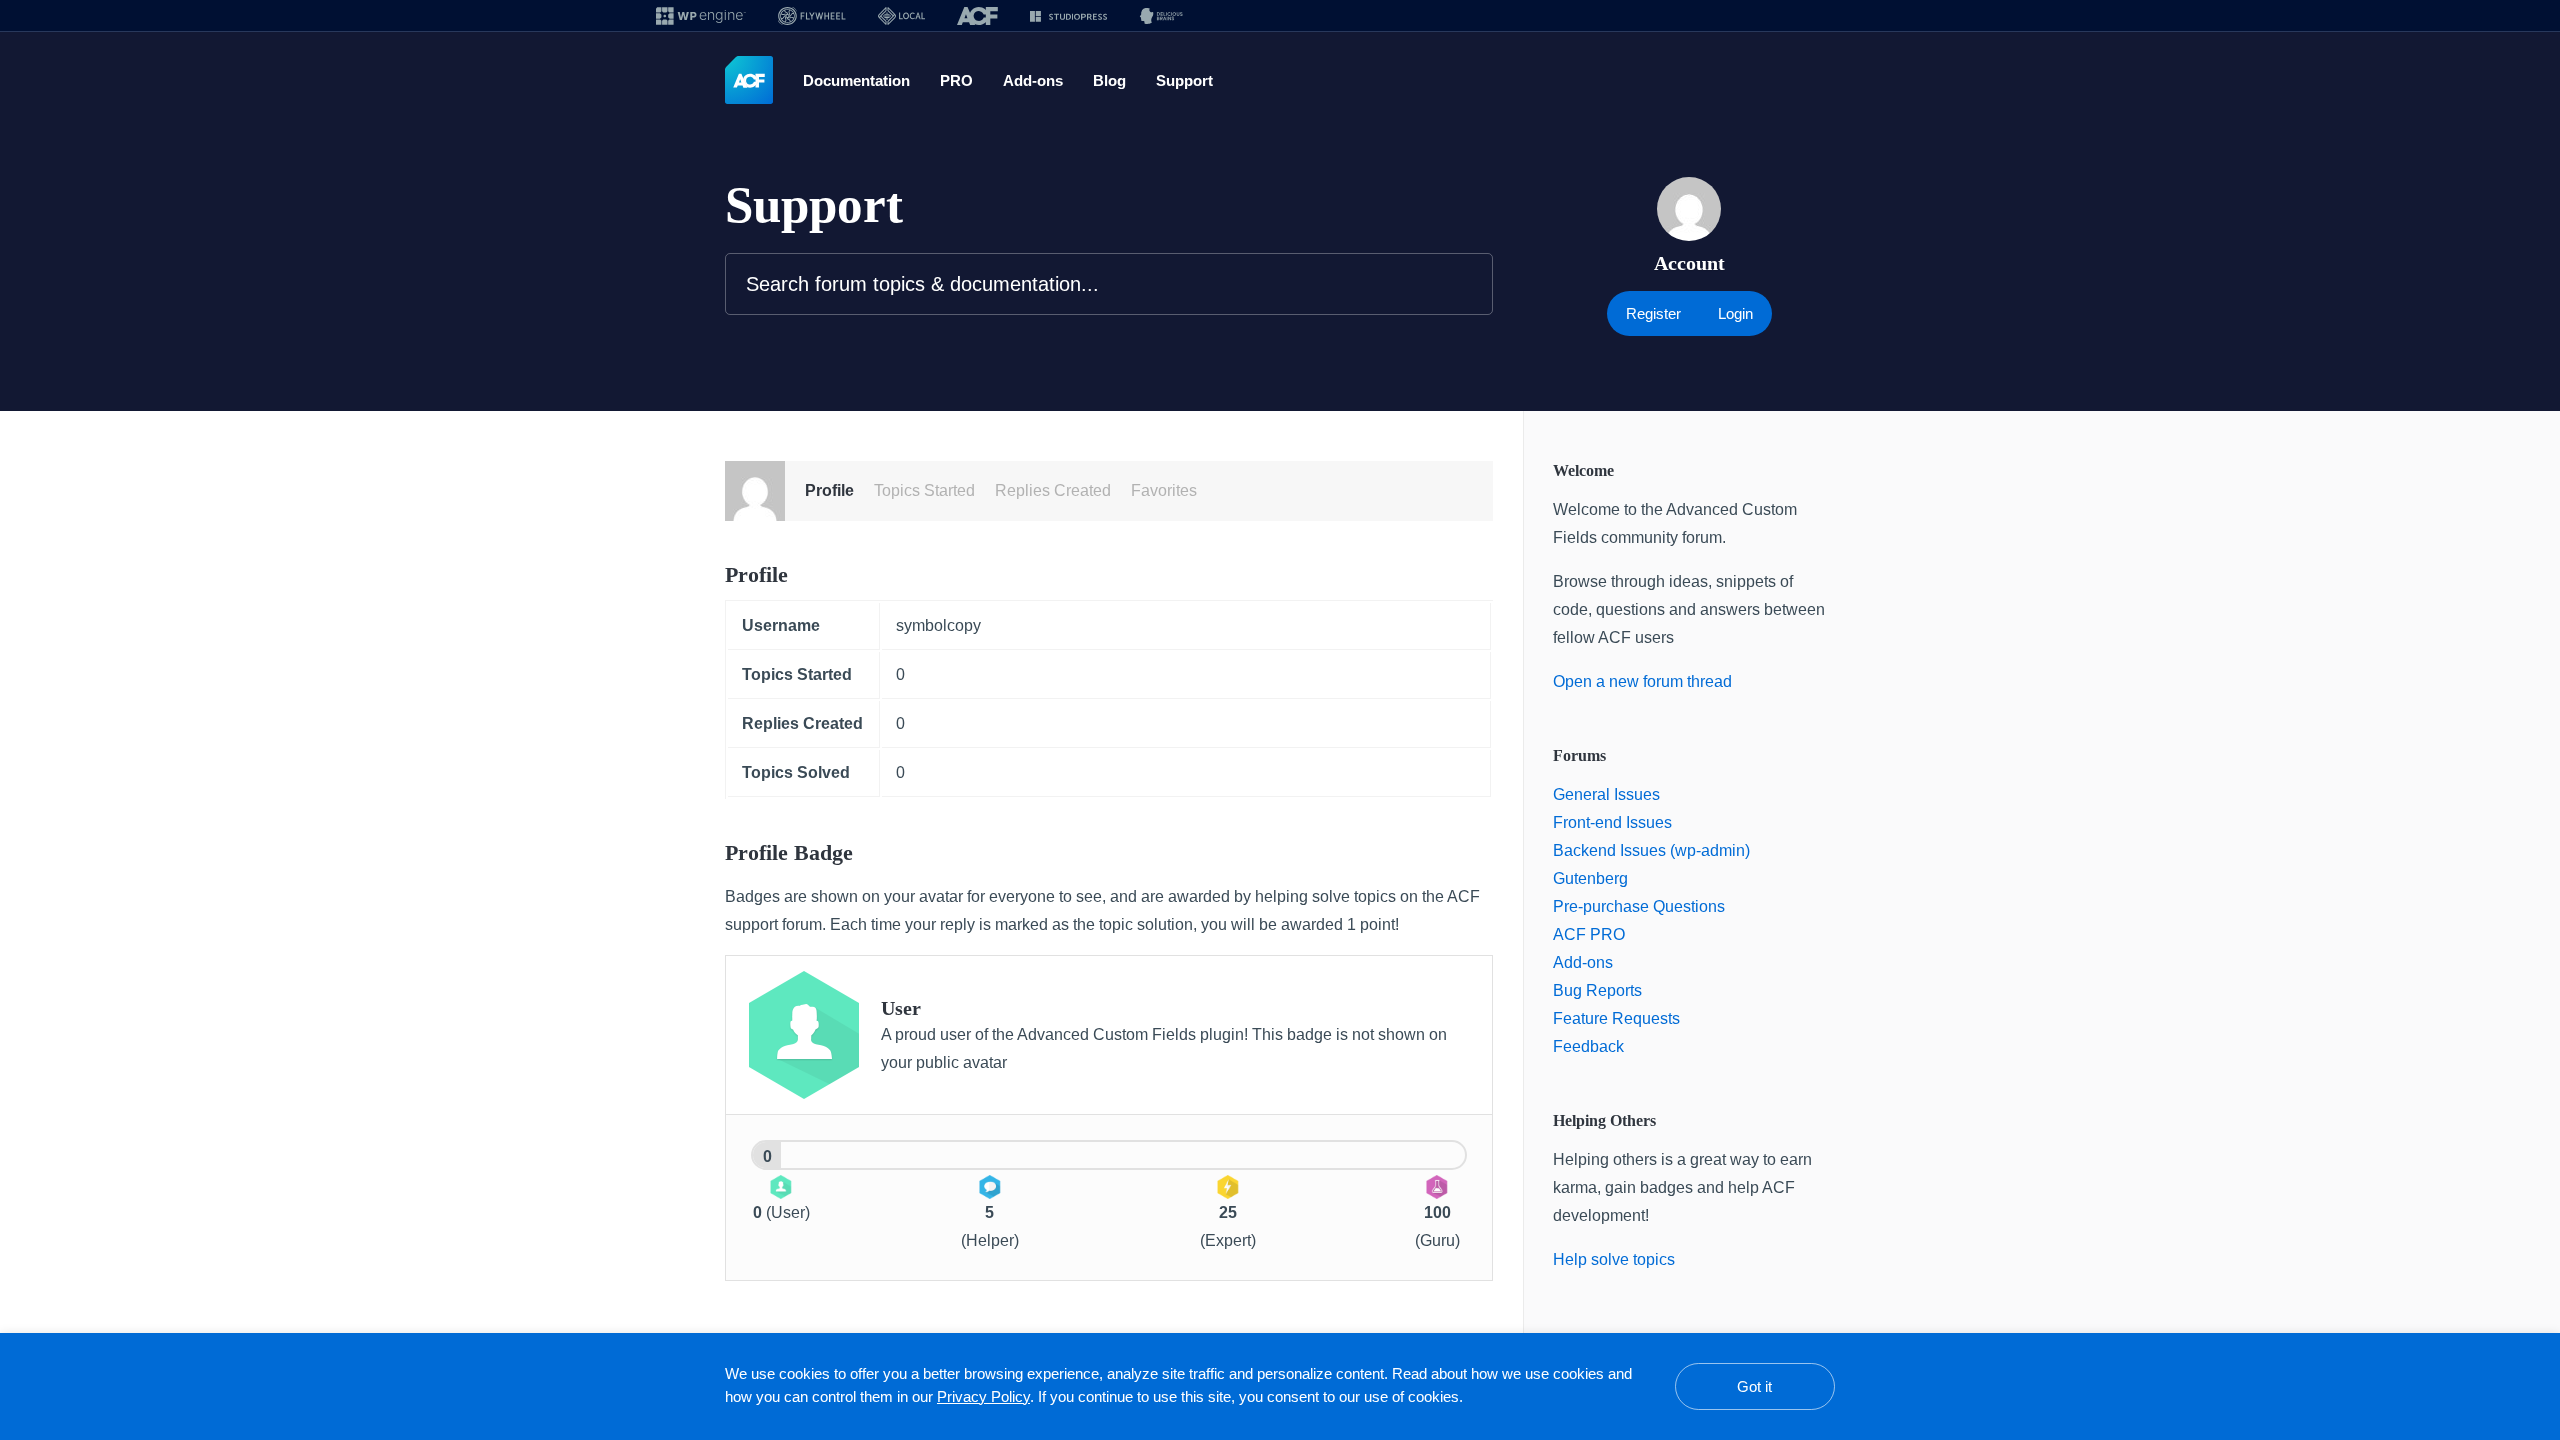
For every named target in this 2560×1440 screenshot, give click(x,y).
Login (1737, 313)
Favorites (1178, 491)
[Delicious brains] (1161, 15)
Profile (831, 491)
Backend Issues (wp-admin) (1655, 851)
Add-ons (1042, 81)
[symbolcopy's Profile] (755, 491)
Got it (1754, 1386)
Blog (1121, 81)
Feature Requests (1618, 1019)
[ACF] (977, 15)
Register (1652, 313)
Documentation (862, 81)
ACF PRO (1585, 935)
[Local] (901, 15)
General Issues (1608, 795)
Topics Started (932, 491)
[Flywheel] (812, 15)
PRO (966, 81)
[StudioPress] (1068, 15)
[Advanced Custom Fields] (749, 81)
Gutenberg (1594, 879)
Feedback (1588, 1047)
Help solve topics (1616, 1260)
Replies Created (1065, 491)
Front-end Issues (1616, 823)
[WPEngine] (701, 15)
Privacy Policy (1080, 1397)
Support (1199, 81)
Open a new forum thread (1650, 682)
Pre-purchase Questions (1644, 907)
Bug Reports (1600, 991)
